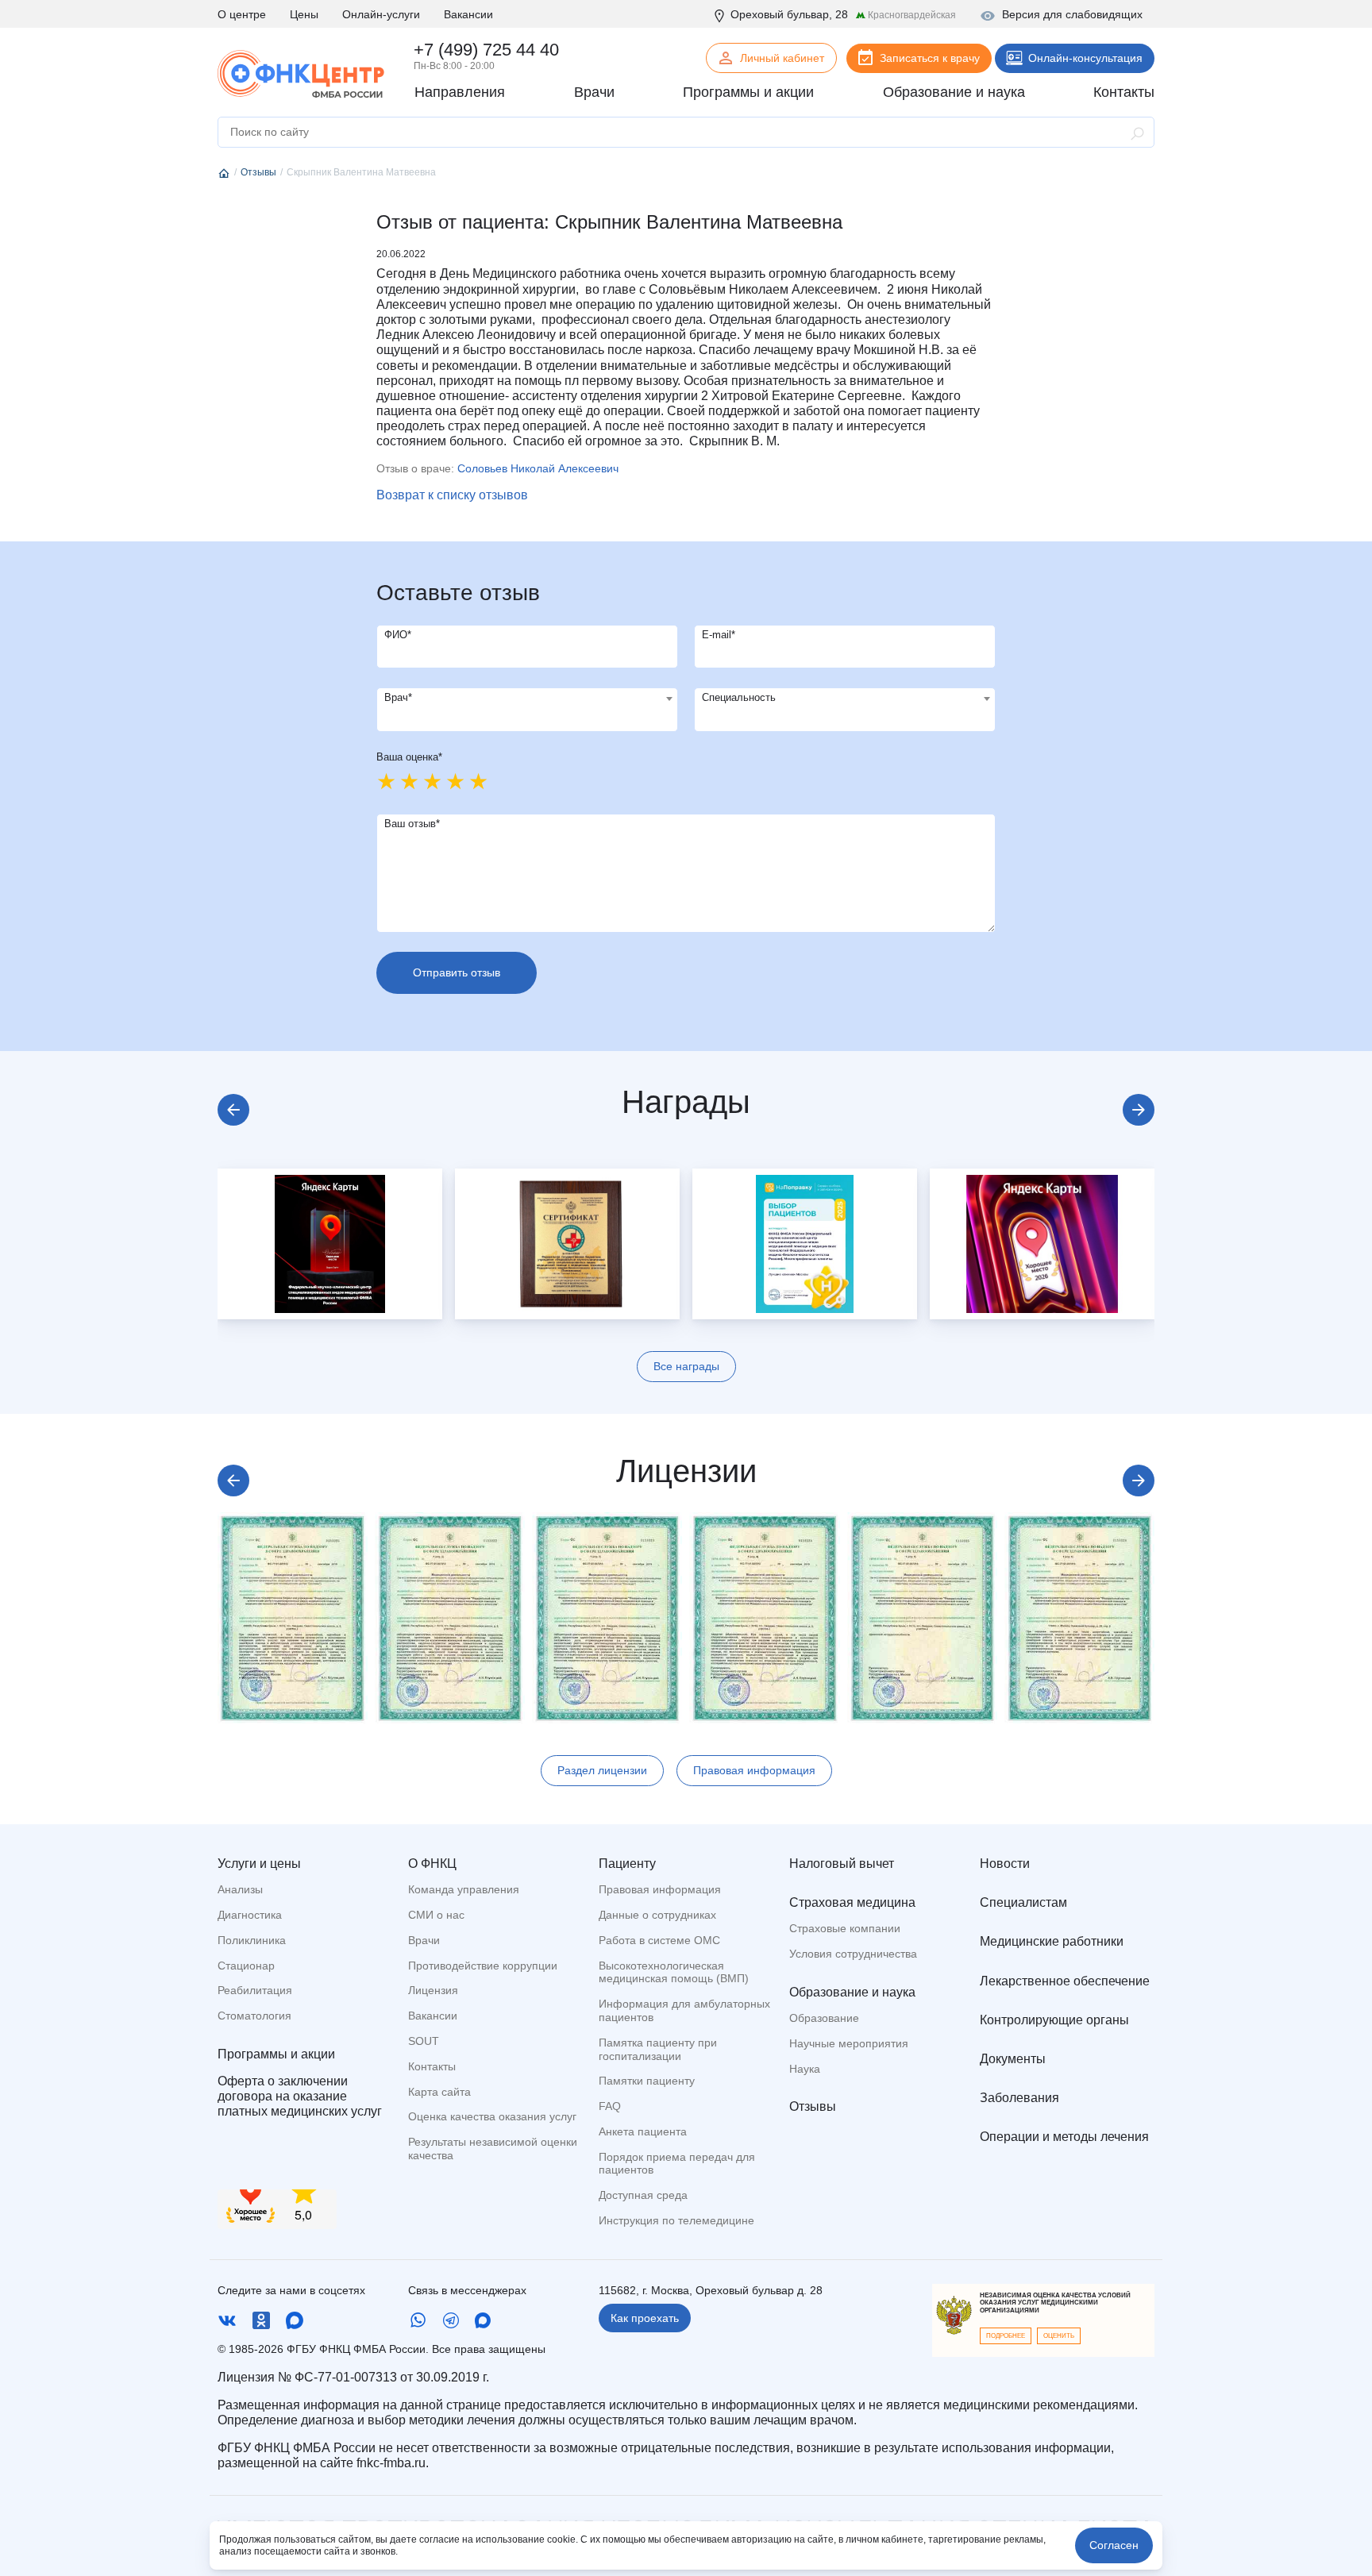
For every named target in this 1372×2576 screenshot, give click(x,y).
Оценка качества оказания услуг (492, 2116)
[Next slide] (1139, 1110)
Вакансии (468, 14)
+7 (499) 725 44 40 (486, 50)
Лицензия (433, 1990)
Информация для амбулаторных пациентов (684, 2010)
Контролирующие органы (1054, 2020)
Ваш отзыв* (412, 824)
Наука (805, 2069)
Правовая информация (754, 1770)
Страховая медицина (852, 1902)
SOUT (424, 2041)
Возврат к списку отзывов (452, 495)
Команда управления (464, 1889)
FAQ (610, 2106)
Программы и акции (276, 2054)
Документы (1013, 2059)
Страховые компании (845, 1928)
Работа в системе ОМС (659, 1940)
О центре (242, 14)
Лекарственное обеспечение (1065, 1981)
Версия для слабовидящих (1072, 14)
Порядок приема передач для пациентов (677, 2164)
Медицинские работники (1052, 1941)
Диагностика (250, 1915)
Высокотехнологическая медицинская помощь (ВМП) (674, 1972)
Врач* (398, 697)
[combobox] (527, 710)
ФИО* (398, 635)
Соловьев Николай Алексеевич (538, 468)
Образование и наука (852, 1992)
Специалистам (1023, 1902)
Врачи (424, 1940)
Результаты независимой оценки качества (493, 2149)
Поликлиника (252, 1940)
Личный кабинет (782, 58)
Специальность (739, 697)
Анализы (240, 1889)
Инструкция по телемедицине (676, 2220)
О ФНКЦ (432, 1864)
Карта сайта (439, 2092)
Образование (824, 2018)
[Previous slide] (233, 1110)
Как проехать (645, 2318)
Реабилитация (255, 1990)
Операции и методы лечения (1064, 2137)
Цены (304, 14)
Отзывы (813, 2106)
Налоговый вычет (842, 1864)
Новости (1005, 1864)
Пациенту (627, 1864)
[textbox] (527, 699)
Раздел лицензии (602, 1770)
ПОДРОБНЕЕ (1006, 2336)
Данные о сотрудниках (657, 1915)
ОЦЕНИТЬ (1059, 2336)
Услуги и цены (259, 1864)
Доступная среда (643, 2195)
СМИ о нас (436, 1915)
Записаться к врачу (930, 58)
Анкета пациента (643, 2131)
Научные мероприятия (849, 2043)
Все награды (686, 1366)
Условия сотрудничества (853, 1954)
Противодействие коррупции (483, 1966)
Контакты (432, 2066)
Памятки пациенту (647, 2081)
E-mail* (719, 635)
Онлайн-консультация (1085, 58)
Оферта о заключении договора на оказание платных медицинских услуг (300, 2096)
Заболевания (1019, 2098)
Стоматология (254, 2016)
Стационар (246, 1966)
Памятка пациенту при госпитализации (658, 2049)
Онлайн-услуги (381, 14)
